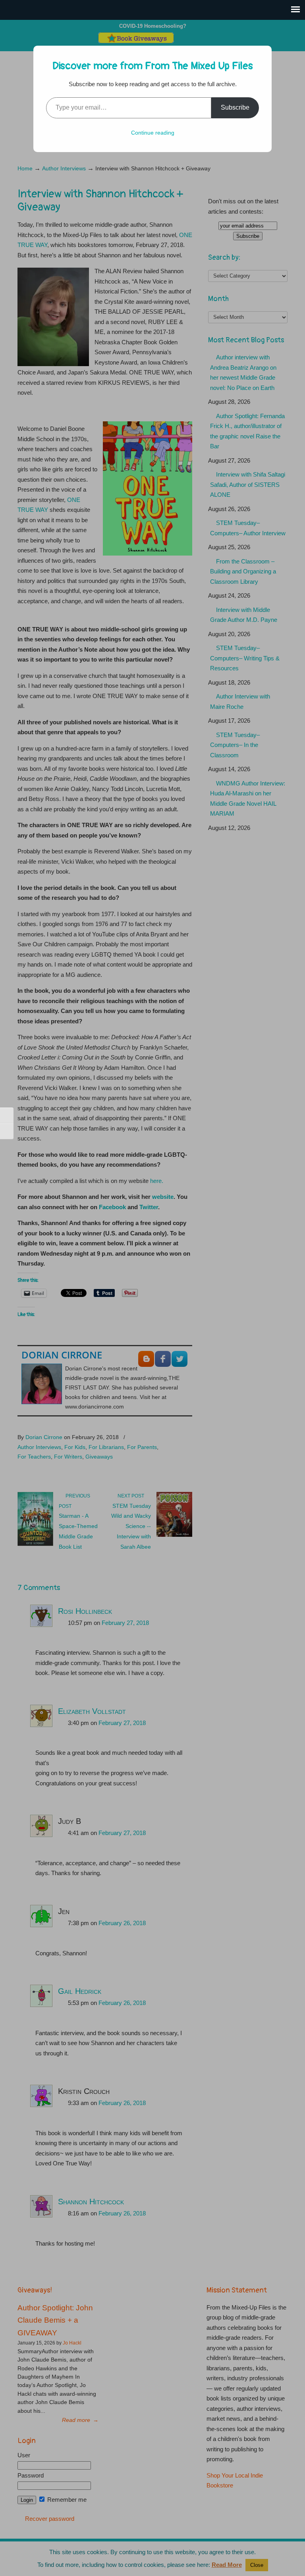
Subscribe (235, 107)
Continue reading (153, 133)
